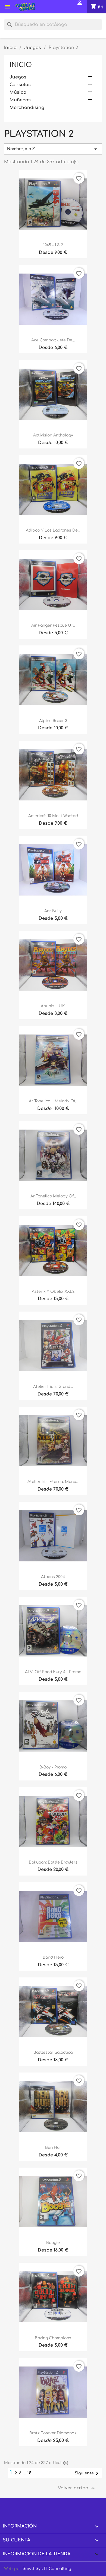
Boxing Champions (53, 2338)
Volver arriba (77, 2488)
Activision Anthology (53, 435)
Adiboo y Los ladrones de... (53, 530)
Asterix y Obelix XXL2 (53, 1292)
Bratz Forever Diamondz (53, 2433)
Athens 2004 (53, 1577)
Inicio (21, 65)
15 (30, 2473)
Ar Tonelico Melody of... (53, 1196)
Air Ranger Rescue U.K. (53, 625)
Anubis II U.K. (53, 1006)
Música (18, 92)
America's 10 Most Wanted (53, 816)
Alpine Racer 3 (53, 721)
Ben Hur (53, 2148)
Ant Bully (53, 911)
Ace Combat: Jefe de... (53, 340)
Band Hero (53, 1957)
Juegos (18, 77)
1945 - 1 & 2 (53, 245)
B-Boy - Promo (53, 1767)
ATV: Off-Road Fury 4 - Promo (53, 1672)
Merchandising (27, 108)
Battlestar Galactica (53, 2052)
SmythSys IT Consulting (47, 2569)
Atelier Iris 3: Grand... (53, 1387)
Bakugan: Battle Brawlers (53, 1862)
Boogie (53, 2243)
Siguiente (88, 2473)
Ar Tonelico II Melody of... (53, 1101)
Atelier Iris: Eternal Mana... (53, 1482)
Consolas (20, 85)
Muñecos (20, 100)
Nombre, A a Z (53, 149)
